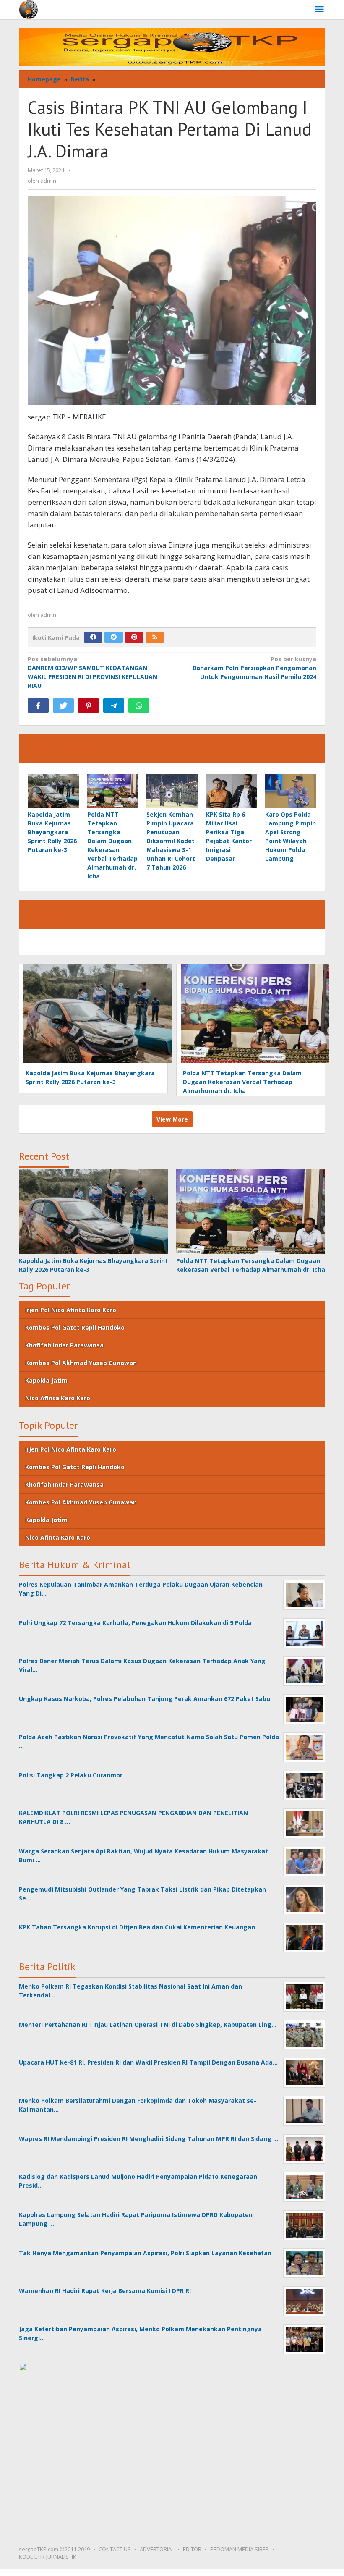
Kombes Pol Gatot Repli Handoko (75, 1327)
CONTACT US (115, 2549)
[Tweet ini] (63, 705)
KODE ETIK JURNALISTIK (48, 2557)
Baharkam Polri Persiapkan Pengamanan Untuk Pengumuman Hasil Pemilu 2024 (254, 668)
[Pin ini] (89, 705)
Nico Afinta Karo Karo (58, 1398)
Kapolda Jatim (46, 1380)
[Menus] (319, 10)
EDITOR (192, 2549)
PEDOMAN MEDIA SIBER (240, 2549)
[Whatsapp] (139, 705)
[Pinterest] (134, 637)
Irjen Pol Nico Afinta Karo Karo (71, 1310)
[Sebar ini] (38, 705)
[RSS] (155, 637)
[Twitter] (114, 637)
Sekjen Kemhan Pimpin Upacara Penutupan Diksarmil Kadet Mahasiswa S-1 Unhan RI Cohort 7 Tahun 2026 (171, 841)
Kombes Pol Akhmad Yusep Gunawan (81, 1363)
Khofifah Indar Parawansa (64, 1345)
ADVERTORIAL (157, 2549)
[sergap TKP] (28, 9)
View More (172, 1119)
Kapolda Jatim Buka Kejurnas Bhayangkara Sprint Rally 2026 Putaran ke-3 (52, 832)
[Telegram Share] (114, 705)
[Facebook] (93, 637)
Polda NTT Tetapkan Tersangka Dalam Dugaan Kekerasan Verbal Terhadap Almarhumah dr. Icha (242, 1082)
